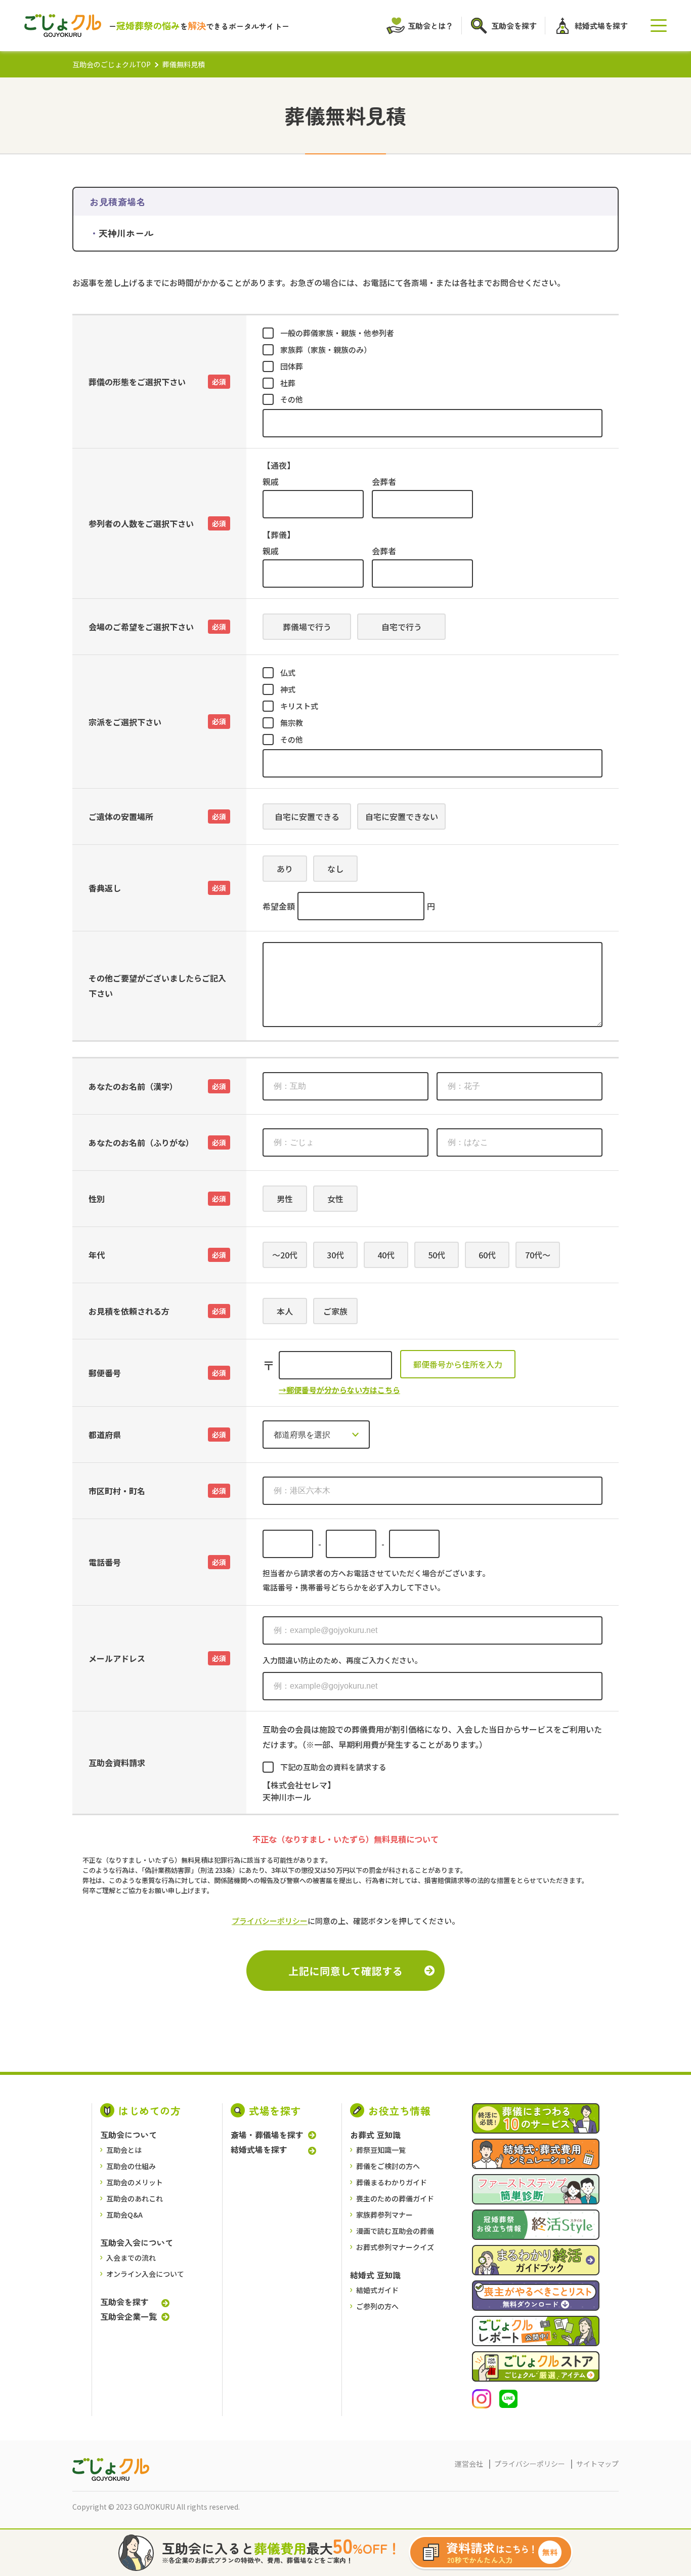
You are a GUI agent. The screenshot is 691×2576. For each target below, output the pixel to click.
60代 (487, 1255)
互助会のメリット (135, 2182)
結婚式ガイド (377, 2290)
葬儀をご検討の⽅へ (388, 2166)
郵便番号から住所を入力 (458, 1364)
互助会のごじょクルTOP (112, 64)
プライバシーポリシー (270, 1921)
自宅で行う (402, 627)
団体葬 (292, 366)
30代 (335, 1255)
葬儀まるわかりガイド (392, 2182)
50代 (437, 1255)
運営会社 (469, 2464)
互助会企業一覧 (128, 2316)
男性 (285, 1199)
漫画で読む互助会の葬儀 (395, 2231)
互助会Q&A (124, 2215)
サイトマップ (597, 2464)
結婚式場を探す (259, 2150)
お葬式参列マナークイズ (395, 2247)
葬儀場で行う (307, 627)
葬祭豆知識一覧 (381, 2150)
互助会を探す (124, 2302)
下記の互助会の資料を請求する (333, 1767)
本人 (285, 1311)
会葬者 (384, 481)
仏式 (288, 672)
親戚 (271, 481)
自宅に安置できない (402, 816)
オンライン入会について (145, 2274)
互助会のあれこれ (135, 2198)
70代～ (538, 1255)
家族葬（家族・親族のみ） (326, 350)
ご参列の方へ (377, 2306)
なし (335, 869)
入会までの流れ (131, 2258)
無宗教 (292, 723)
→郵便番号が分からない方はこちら (339, 1390)
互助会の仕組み (131, 2166)
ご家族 (335, 1311)
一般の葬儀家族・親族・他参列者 (337, 333)
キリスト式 (299, 706)
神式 (288, 689)
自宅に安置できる (307, 816)
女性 (335, 1199)
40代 (386, 1255)
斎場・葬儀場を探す (267, 2135)
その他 (292, 399)
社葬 (288, 383)
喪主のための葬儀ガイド (395, 2198)
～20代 (285, 1255)
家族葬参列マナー (384, 2215)
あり (285, 869)
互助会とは (124, 2150)
